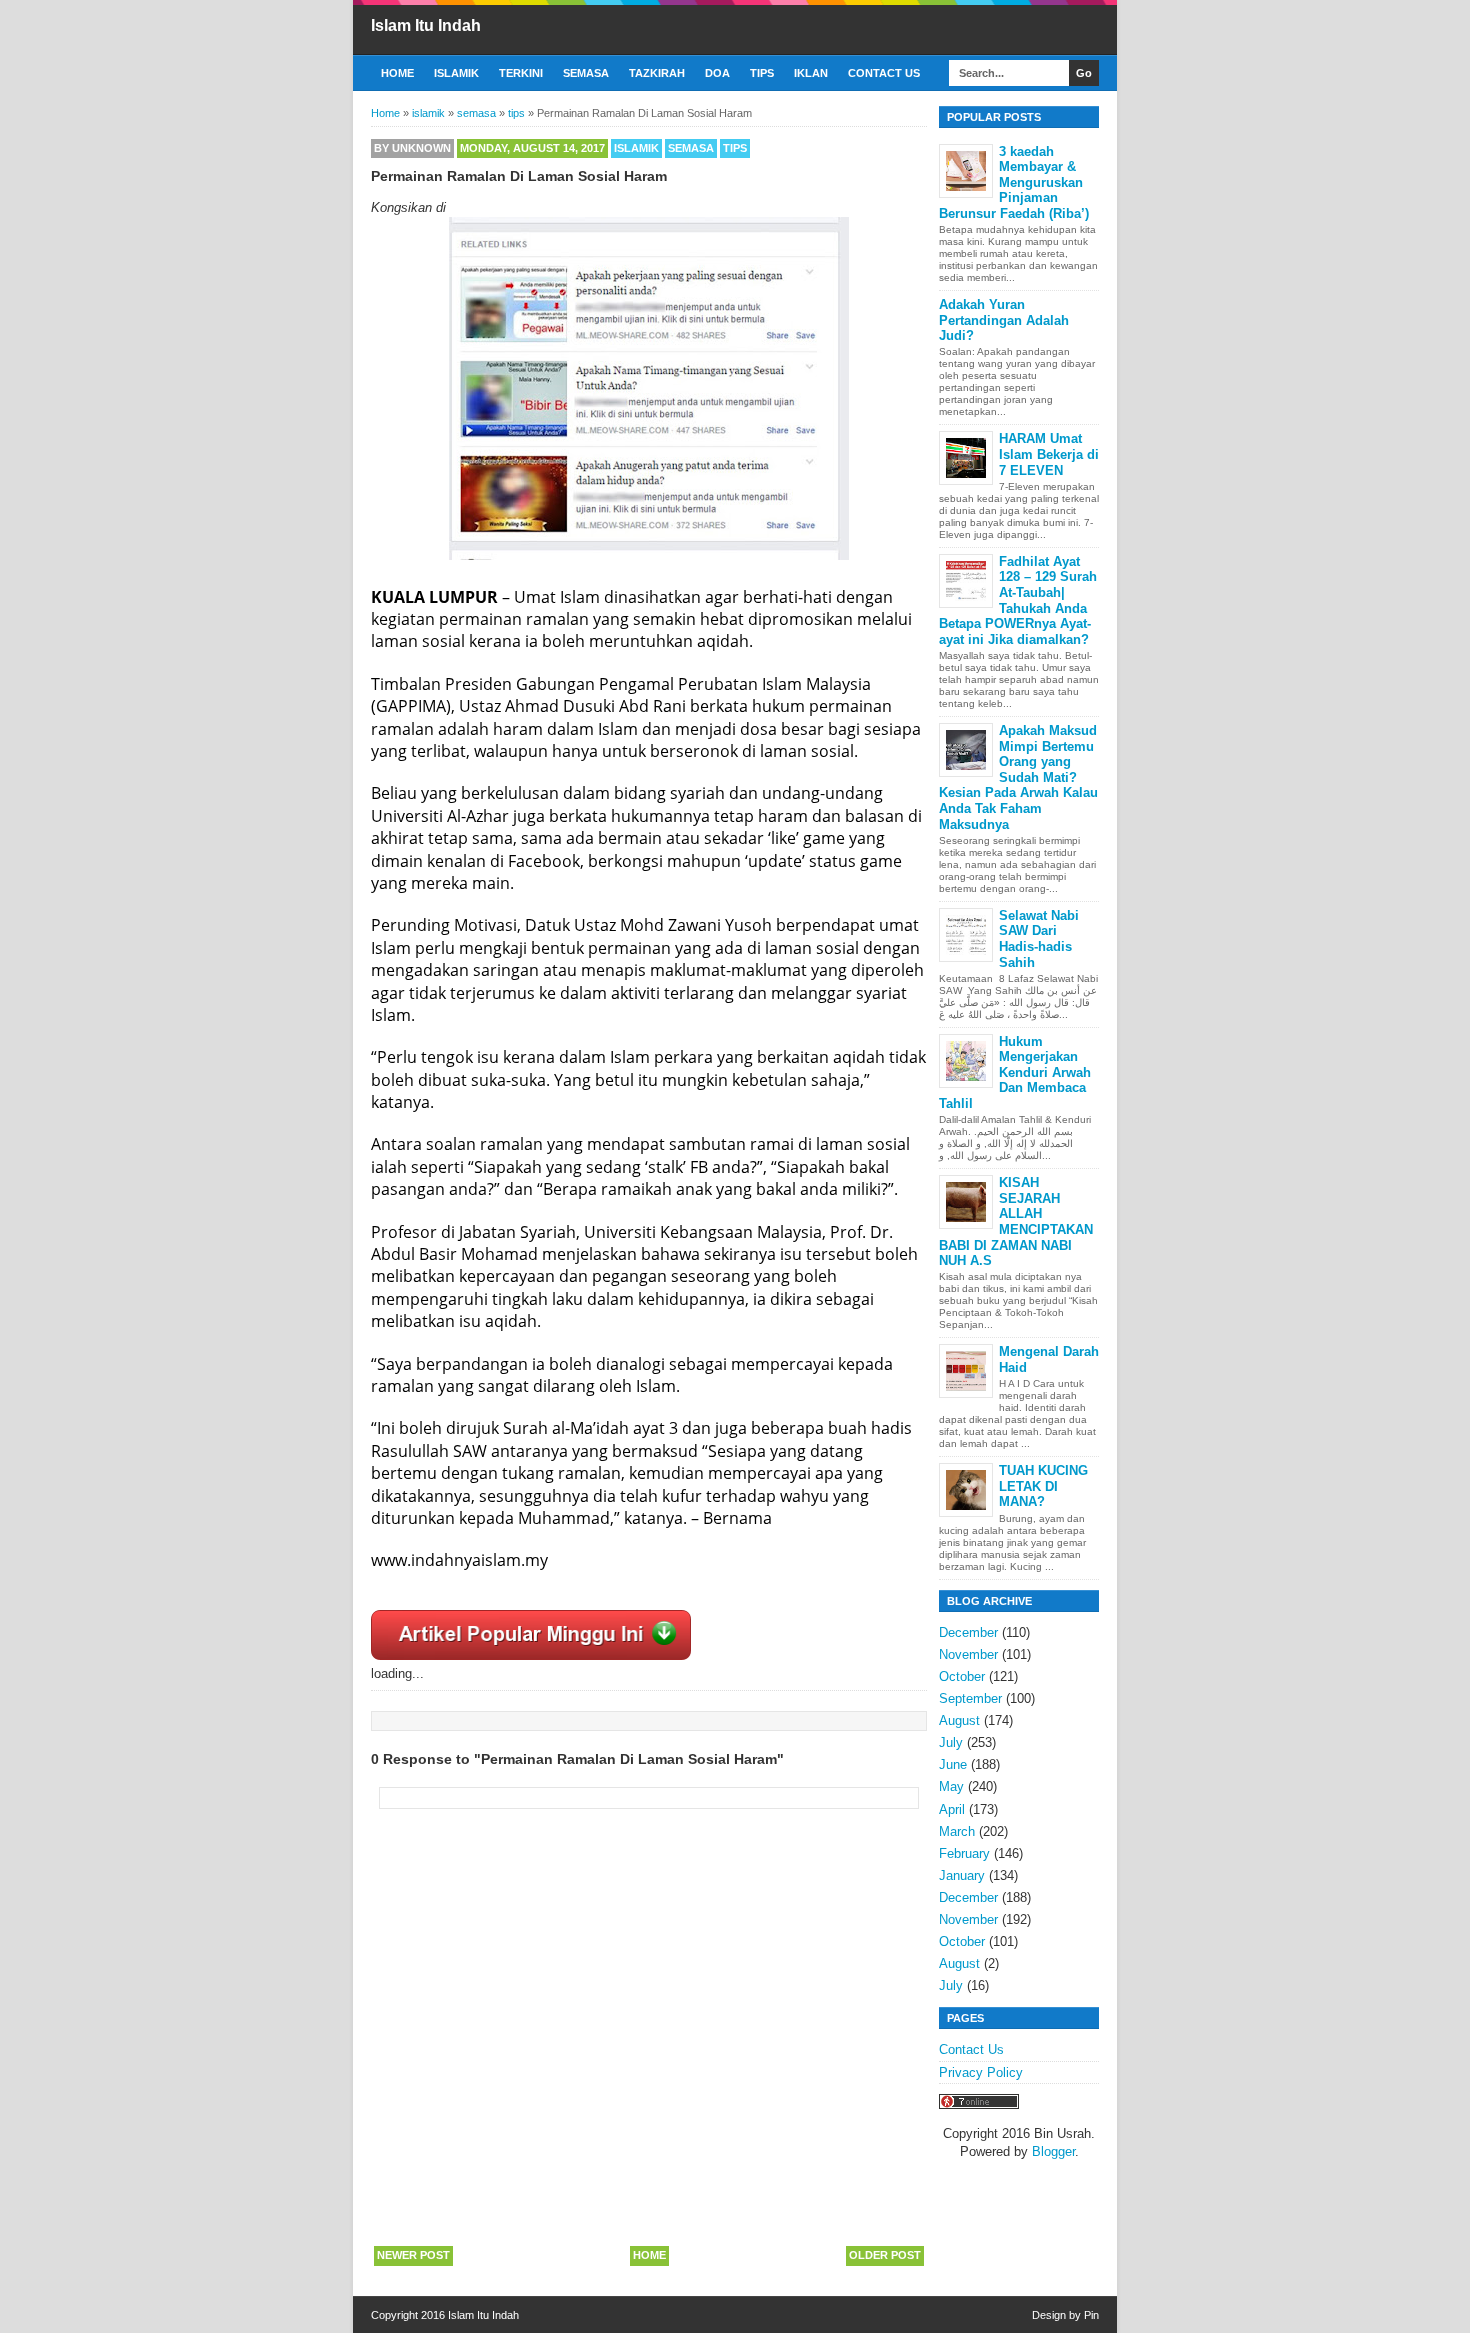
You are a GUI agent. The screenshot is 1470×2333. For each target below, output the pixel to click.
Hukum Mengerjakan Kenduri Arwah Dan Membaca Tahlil (1015, 1072)
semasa (691, 148)
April (952, 1809)
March (957, 1831)
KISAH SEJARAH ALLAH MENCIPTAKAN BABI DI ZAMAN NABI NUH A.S (1016, 1221)
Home (397, 73)
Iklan (811, 73)
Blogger (1053, 2151)
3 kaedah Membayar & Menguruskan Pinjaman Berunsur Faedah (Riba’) (1014, 182)
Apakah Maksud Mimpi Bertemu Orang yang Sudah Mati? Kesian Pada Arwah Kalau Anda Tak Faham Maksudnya (1018, 777)
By (412, 148)
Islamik (456, 73)
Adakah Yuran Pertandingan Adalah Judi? (1004, 320)
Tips (762, 73)
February (964, 1853)
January (962, 1875)
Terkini (521, 73)
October (962, 1676)
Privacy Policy (981, 2072)
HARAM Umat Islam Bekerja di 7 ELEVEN (1049, 454)
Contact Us (884, 73)
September (970, 1698)
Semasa (586, 73)
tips (735, 148)
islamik (636, 148)
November (968, 1654)
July (951, 1742)
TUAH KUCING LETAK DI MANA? (1043, 1486)
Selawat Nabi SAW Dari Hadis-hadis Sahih (1039, 939)
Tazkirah (657, 73)
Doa (717, 73)
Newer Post (413, 2255)
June (953, 1764)
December (968, 1632)
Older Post (885, 2255)
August (959, 1720)
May (951, 1786)
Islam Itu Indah (426, 25)
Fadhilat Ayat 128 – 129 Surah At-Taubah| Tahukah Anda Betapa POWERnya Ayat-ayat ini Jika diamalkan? (1018, 600)
